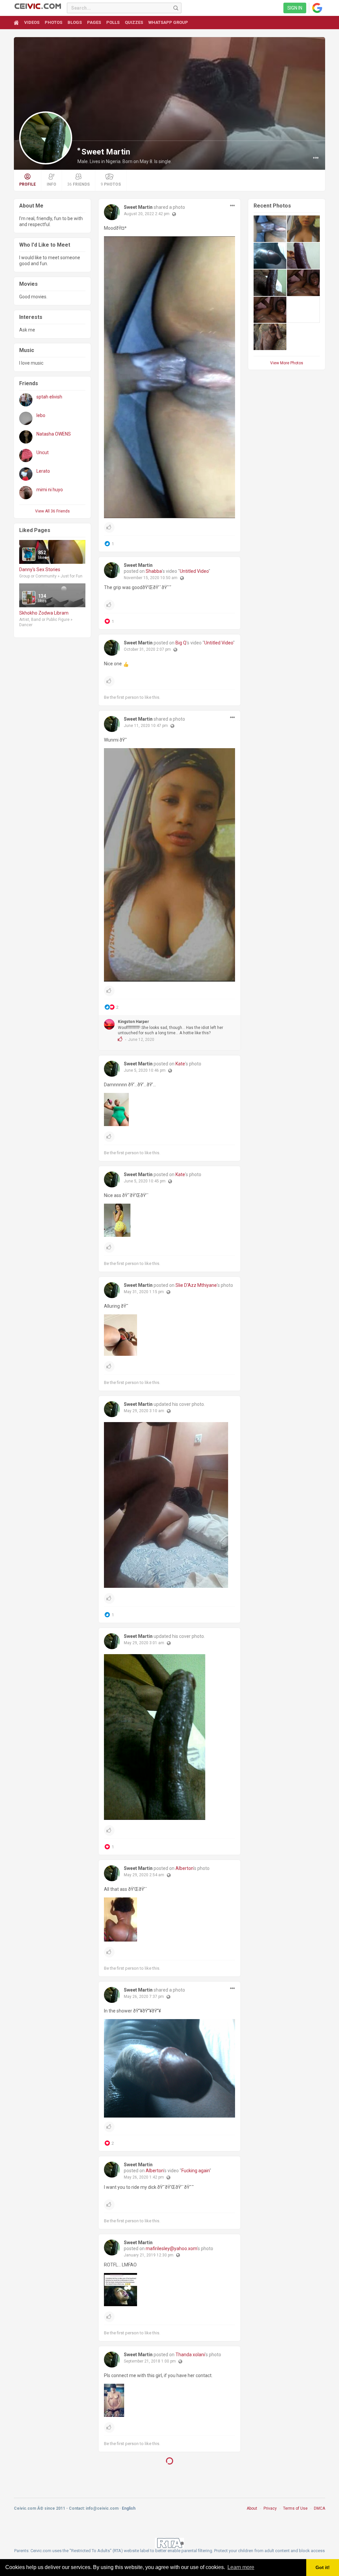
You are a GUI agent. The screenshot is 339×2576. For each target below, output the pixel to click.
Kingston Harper (133, 1022)
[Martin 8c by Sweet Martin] (303, 310)
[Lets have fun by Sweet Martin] (303, 256)
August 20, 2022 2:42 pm (147, 214)
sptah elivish (49, 397)
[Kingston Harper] (109, 1024)
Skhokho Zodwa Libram (44, 613)
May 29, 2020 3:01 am (144, 1643)
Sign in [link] (295, 8)
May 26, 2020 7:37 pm (144, 1997)
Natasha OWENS (54, 434)
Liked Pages (35, 530)
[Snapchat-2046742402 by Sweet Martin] (303, 229)
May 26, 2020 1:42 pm (144, 2177)
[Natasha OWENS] (26, 437)
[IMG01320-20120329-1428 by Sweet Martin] (270, 256)
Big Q (181, 643)
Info (51, 184)
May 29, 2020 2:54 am (144, 1875)
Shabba (154, 571)
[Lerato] (26, 474)
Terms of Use (295, 2512)
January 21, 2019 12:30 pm (149, 2255)
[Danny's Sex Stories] (29, 554)
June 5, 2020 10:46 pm (145, 1070)
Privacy (270, 2512)
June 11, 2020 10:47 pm (146, 726)
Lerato (43, 471)
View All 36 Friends (52, 511)
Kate (180, 1064)
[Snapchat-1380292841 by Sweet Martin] (270, 229)
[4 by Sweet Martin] (303, 283)
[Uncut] (26, 455)
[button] (316, 158)
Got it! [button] (323, 2567)
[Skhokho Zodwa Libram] (29, 598)
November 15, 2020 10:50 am (151, 578)
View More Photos (287, 363)
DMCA (319, 2512)
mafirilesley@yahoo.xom (171, 2248)
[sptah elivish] (26, 400)
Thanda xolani (190, 2355)
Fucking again (195, 2171)
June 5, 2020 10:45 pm (145, 1181)
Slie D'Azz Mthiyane (196, 1285)
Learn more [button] (241, 2567)
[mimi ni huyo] (26, 493)
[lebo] (26, 418)
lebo (41, 415)
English (129, 2512)
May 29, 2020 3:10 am (144, 1411)
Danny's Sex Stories (40, 569)
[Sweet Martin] (112, 212)
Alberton (184, 1868)
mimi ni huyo (50, 490)
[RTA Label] (169, 2546)
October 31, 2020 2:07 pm (147, 649)
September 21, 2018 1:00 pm (150, 2361)
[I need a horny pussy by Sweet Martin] (270, 283)
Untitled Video (194, 571)
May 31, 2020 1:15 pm (144, 1292)
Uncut (43, 452)
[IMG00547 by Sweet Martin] (270, 337)
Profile (27, 184)
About (252, 2512)
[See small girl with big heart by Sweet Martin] (270, 310)
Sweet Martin (106, 152)
